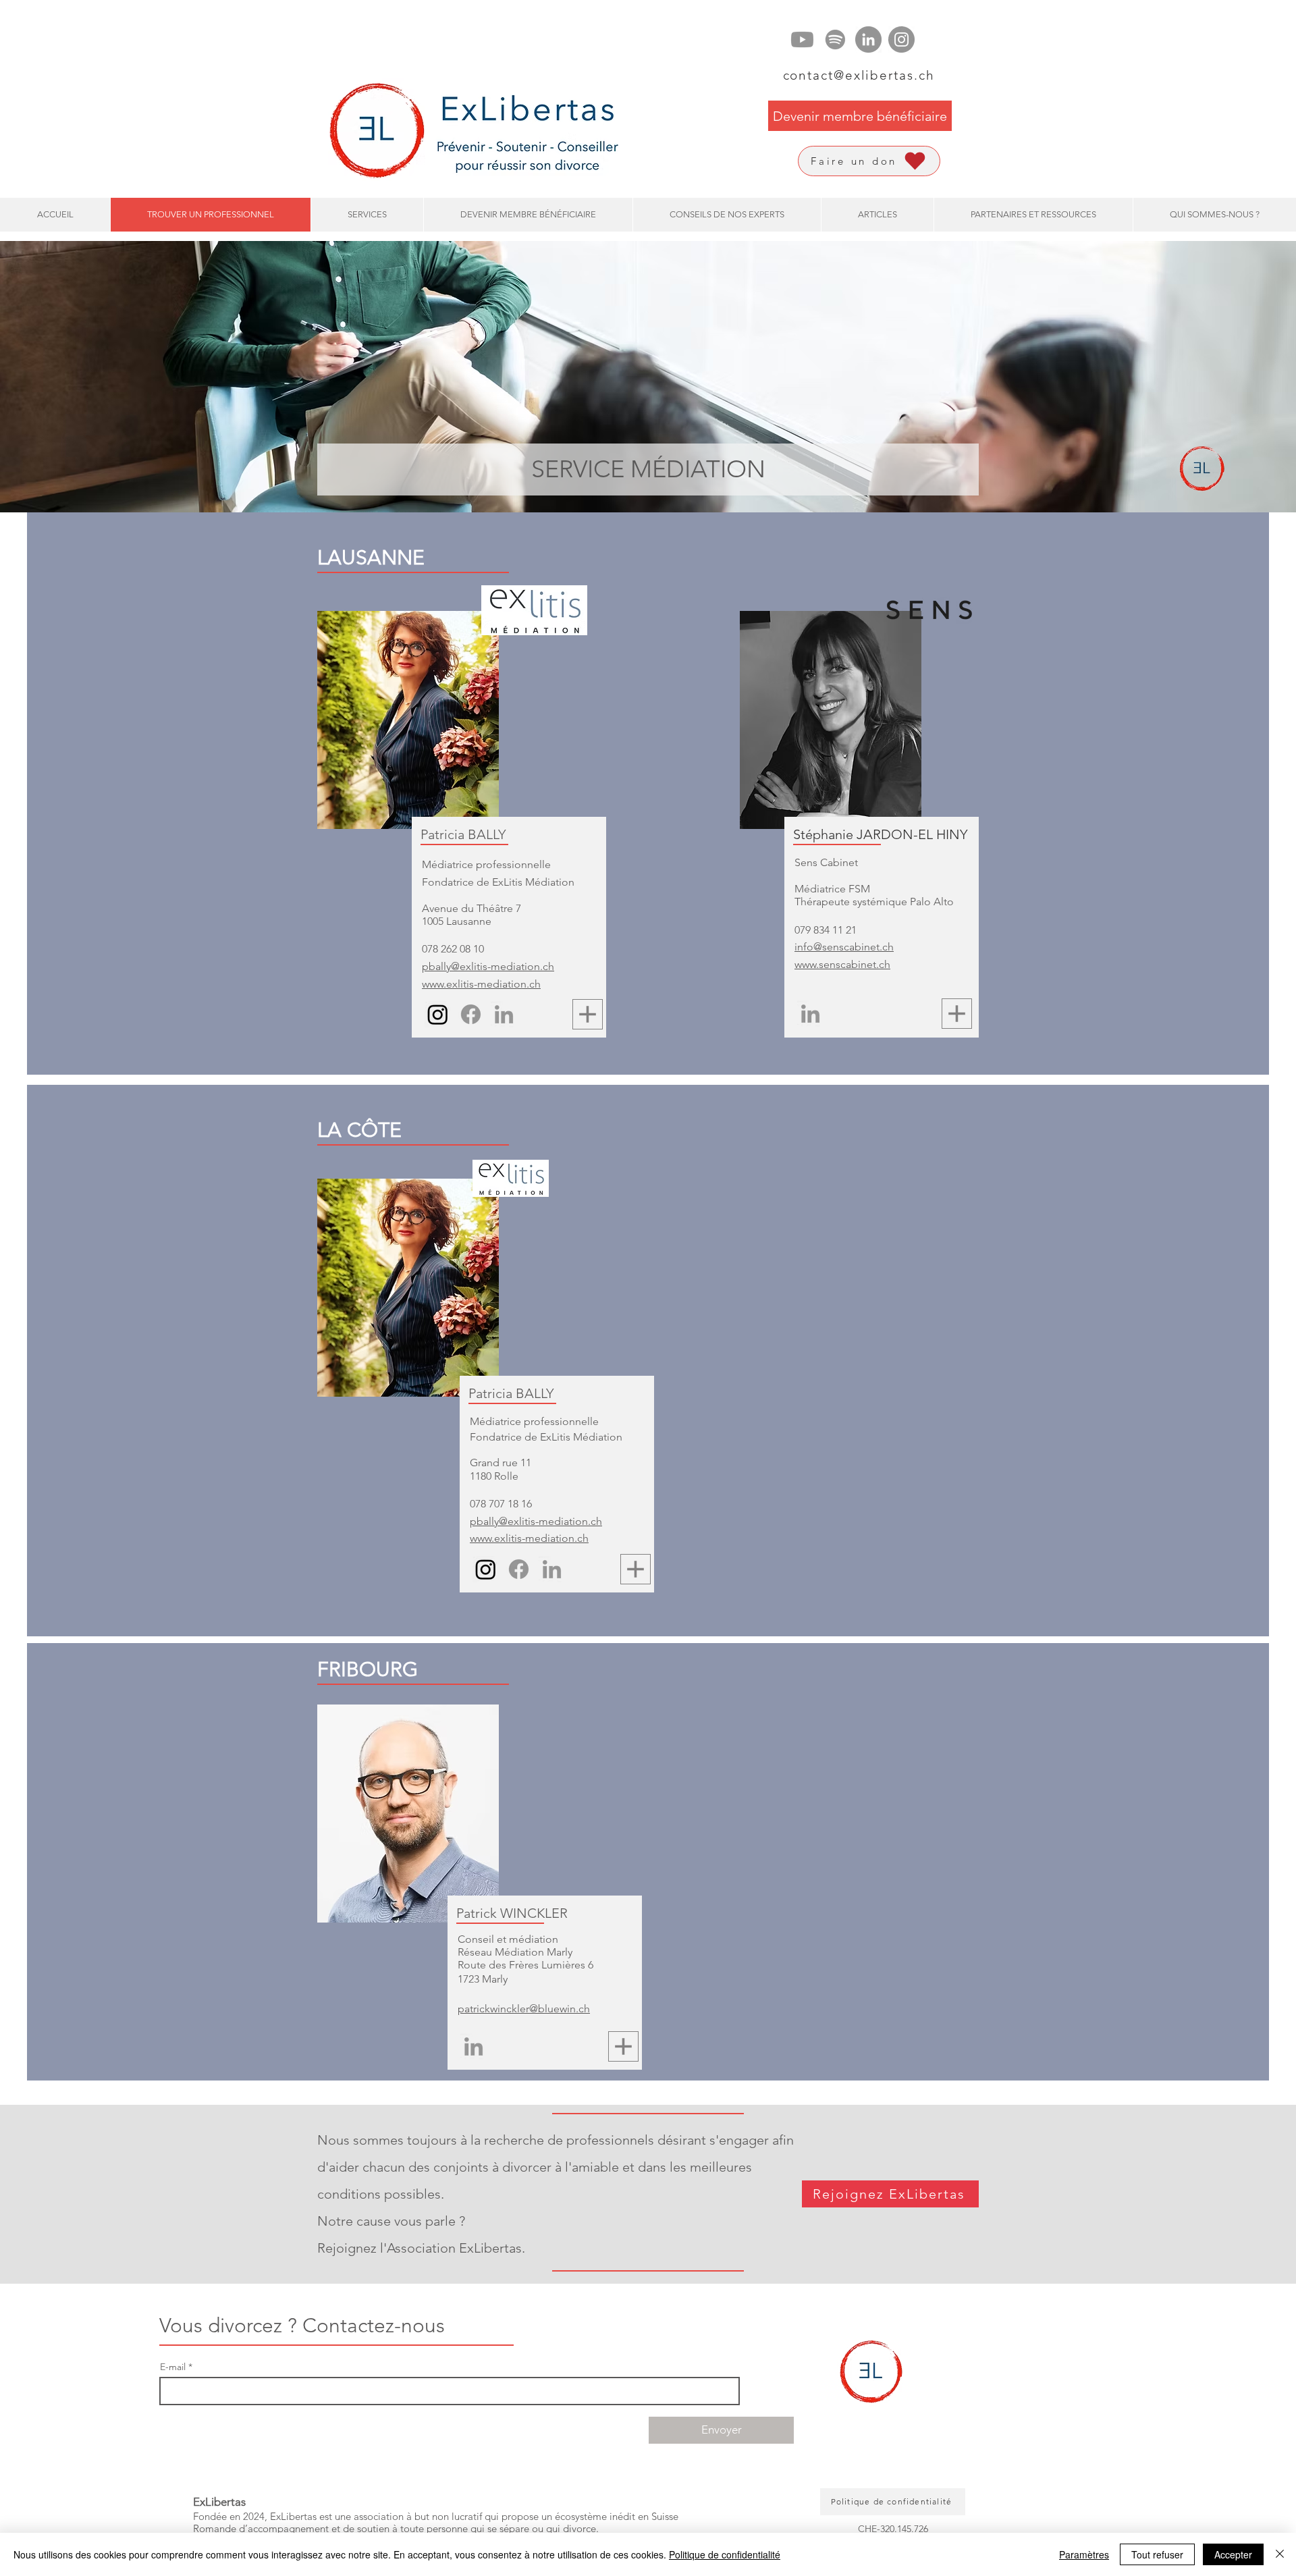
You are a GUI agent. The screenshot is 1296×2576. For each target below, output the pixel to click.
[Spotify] (835, 39)
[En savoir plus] (588, 1014)
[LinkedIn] (868, 39)
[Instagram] (901, 39)
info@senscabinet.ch (844, 947)
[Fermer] (1280, 2554)
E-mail (173, 2367)
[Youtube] (802, 39)
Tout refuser (1157, 2554)
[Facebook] (471, 1014)
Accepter (1233, 2554)
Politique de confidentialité (725, 2554)
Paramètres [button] (1084, 2554)
